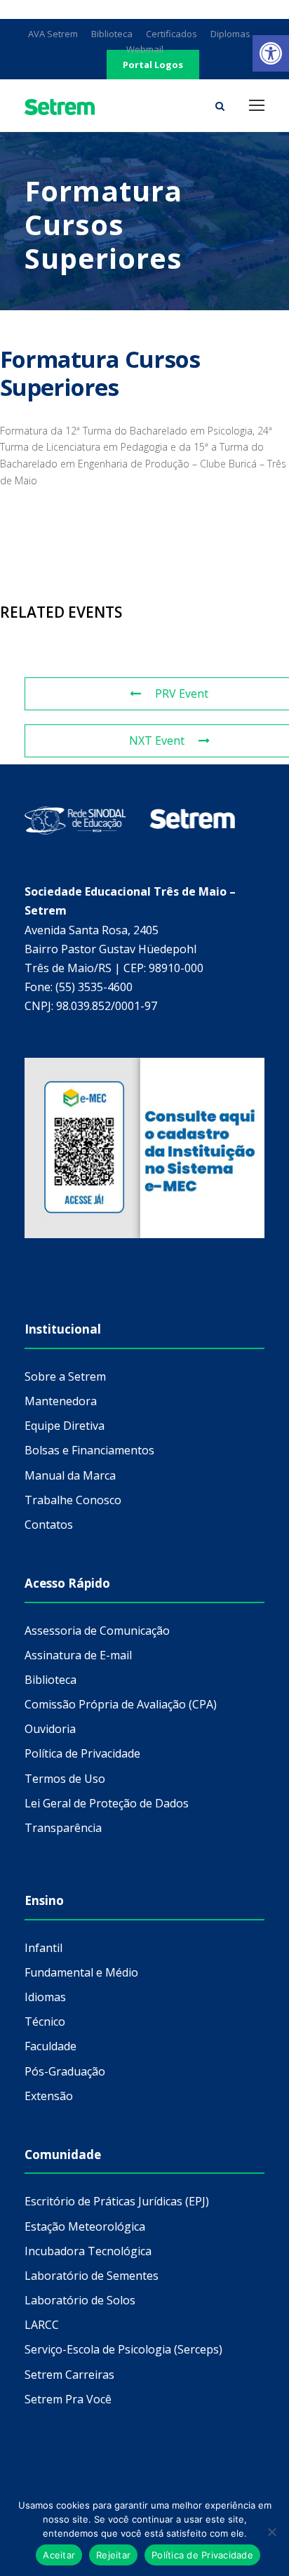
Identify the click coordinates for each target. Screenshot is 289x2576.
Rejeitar (113, 2555)
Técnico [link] (45, 2021)
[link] (271, 53)
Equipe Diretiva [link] (65, 1426)
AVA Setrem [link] (53, 34)
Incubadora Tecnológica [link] (88, 2251)
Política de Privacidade (202, 2555)
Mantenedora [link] (61, 1401)
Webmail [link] (145, 49)
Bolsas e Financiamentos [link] (89, 1450)
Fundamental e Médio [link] (81, 1972)
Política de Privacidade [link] (82, 1753)
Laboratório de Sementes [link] (92, 2276)
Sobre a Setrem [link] (65, 1376)
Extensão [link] (49, 2096)
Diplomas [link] (230, 34)
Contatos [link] (49, 1525)
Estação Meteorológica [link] (85, 2226)
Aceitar (59, 2555)
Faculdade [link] (51, 2046)
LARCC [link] (42, 2325)
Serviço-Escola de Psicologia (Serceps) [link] (123, 2349)
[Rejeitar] (271, 2532)
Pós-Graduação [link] (65, 2071)
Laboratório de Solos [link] (80, 2300)
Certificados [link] (172, 34)
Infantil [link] (43, 1948)
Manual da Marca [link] (70, 1475)
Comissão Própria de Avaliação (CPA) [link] (121, 1704)
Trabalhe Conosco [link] (73, 1500)
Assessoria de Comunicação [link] (97, 1631)
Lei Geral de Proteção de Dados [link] (107, 1803)
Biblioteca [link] (112, 34)
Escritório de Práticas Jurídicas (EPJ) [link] (117, 2201)
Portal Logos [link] (153, 65)
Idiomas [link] (45, 1997)
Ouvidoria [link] (50, 1729)
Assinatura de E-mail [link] (78, 1655)
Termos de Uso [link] (65, 1779)
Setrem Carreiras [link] (69, 2375)
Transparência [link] (63, 1828)
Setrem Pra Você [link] (68, 2399)
